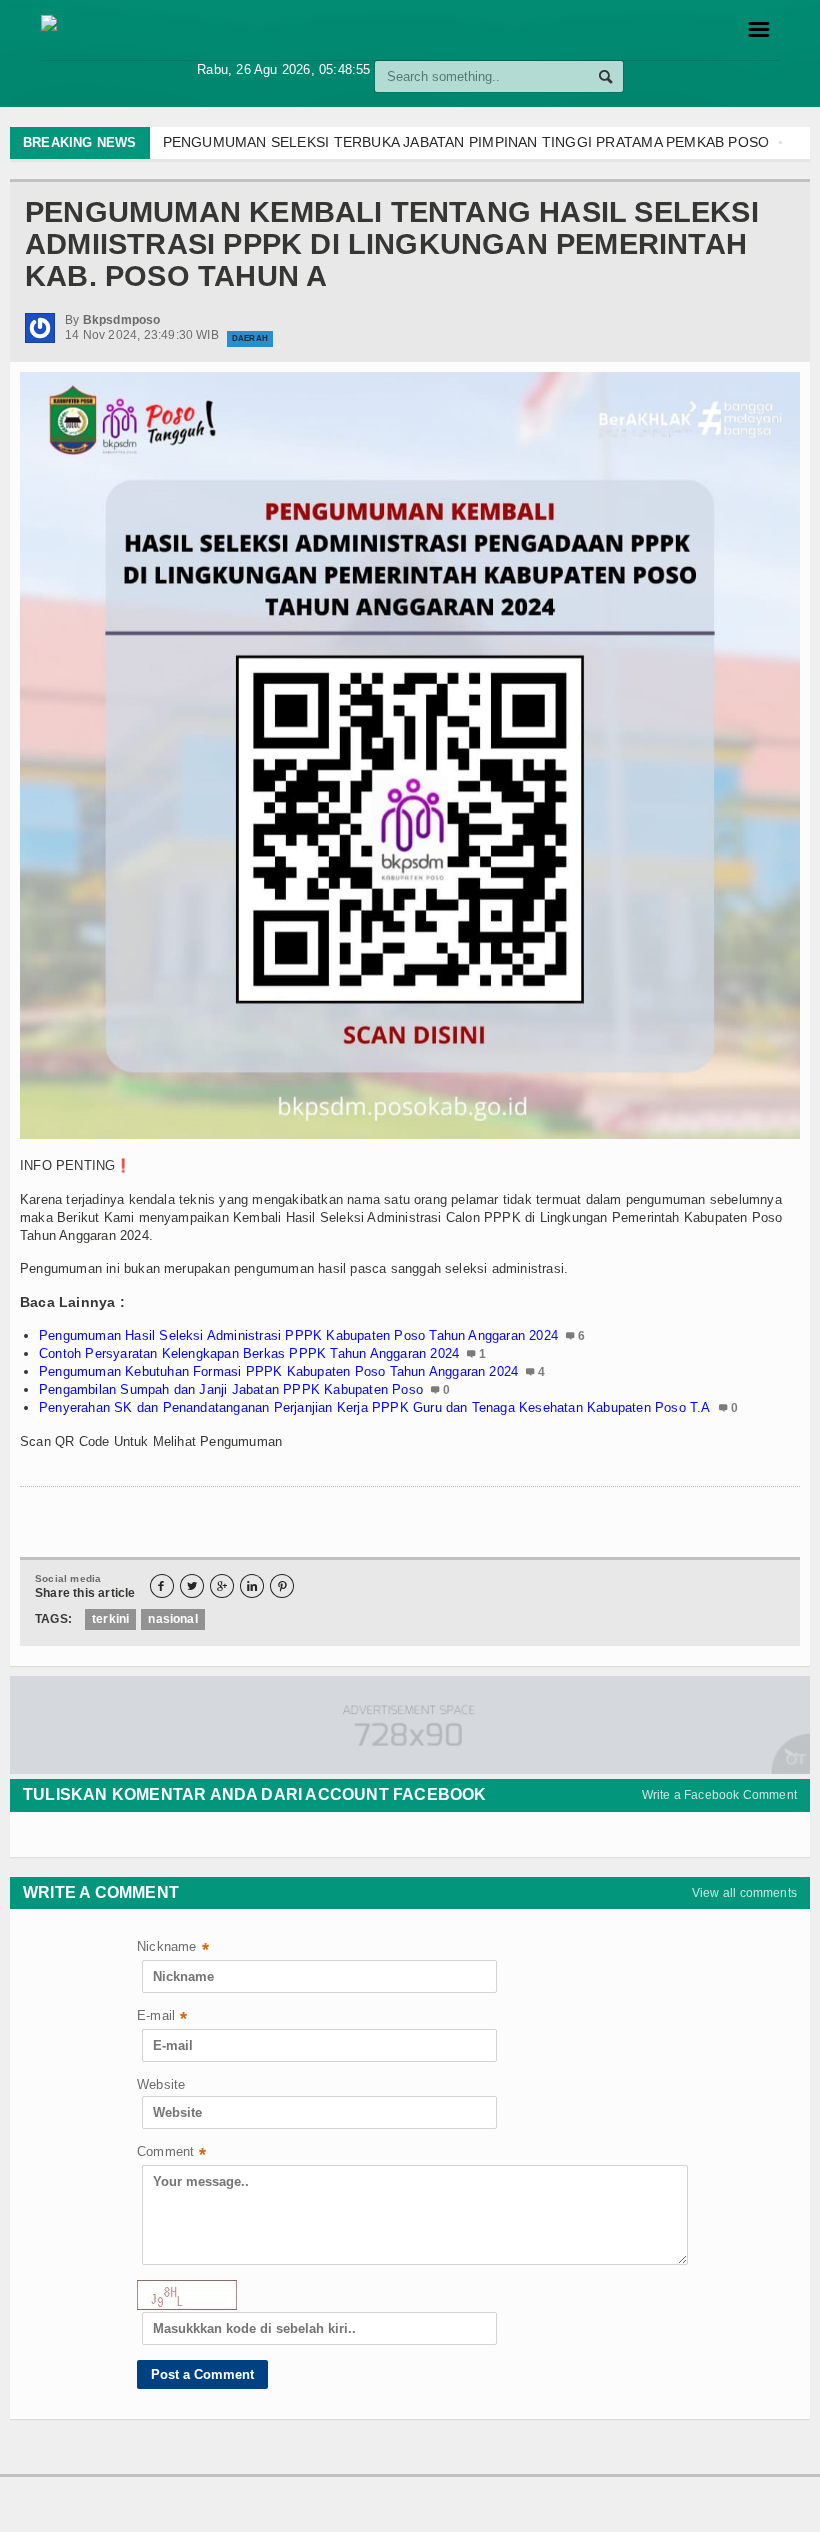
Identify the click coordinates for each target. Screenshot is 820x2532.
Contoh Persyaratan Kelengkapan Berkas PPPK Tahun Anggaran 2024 (249, 1353)
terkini (110, 1619)
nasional (172, 1619)
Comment (172, 2153)
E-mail (162, 2017)
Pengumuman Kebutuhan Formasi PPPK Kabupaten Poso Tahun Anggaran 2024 (278, 1371)
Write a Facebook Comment (719, 1795)
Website (161, 2084)
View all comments (744, 1893)
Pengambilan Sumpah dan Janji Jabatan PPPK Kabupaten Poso (231, 1389)
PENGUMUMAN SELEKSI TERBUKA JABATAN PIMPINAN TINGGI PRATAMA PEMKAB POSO (466, 142)
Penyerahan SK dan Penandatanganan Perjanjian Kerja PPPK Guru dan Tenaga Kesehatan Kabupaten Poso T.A (375, 1407)
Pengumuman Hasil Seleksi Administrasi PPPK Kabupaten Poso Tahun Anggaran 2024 (298, 1335)
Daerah (250, 338)
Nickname (173, 1948)
